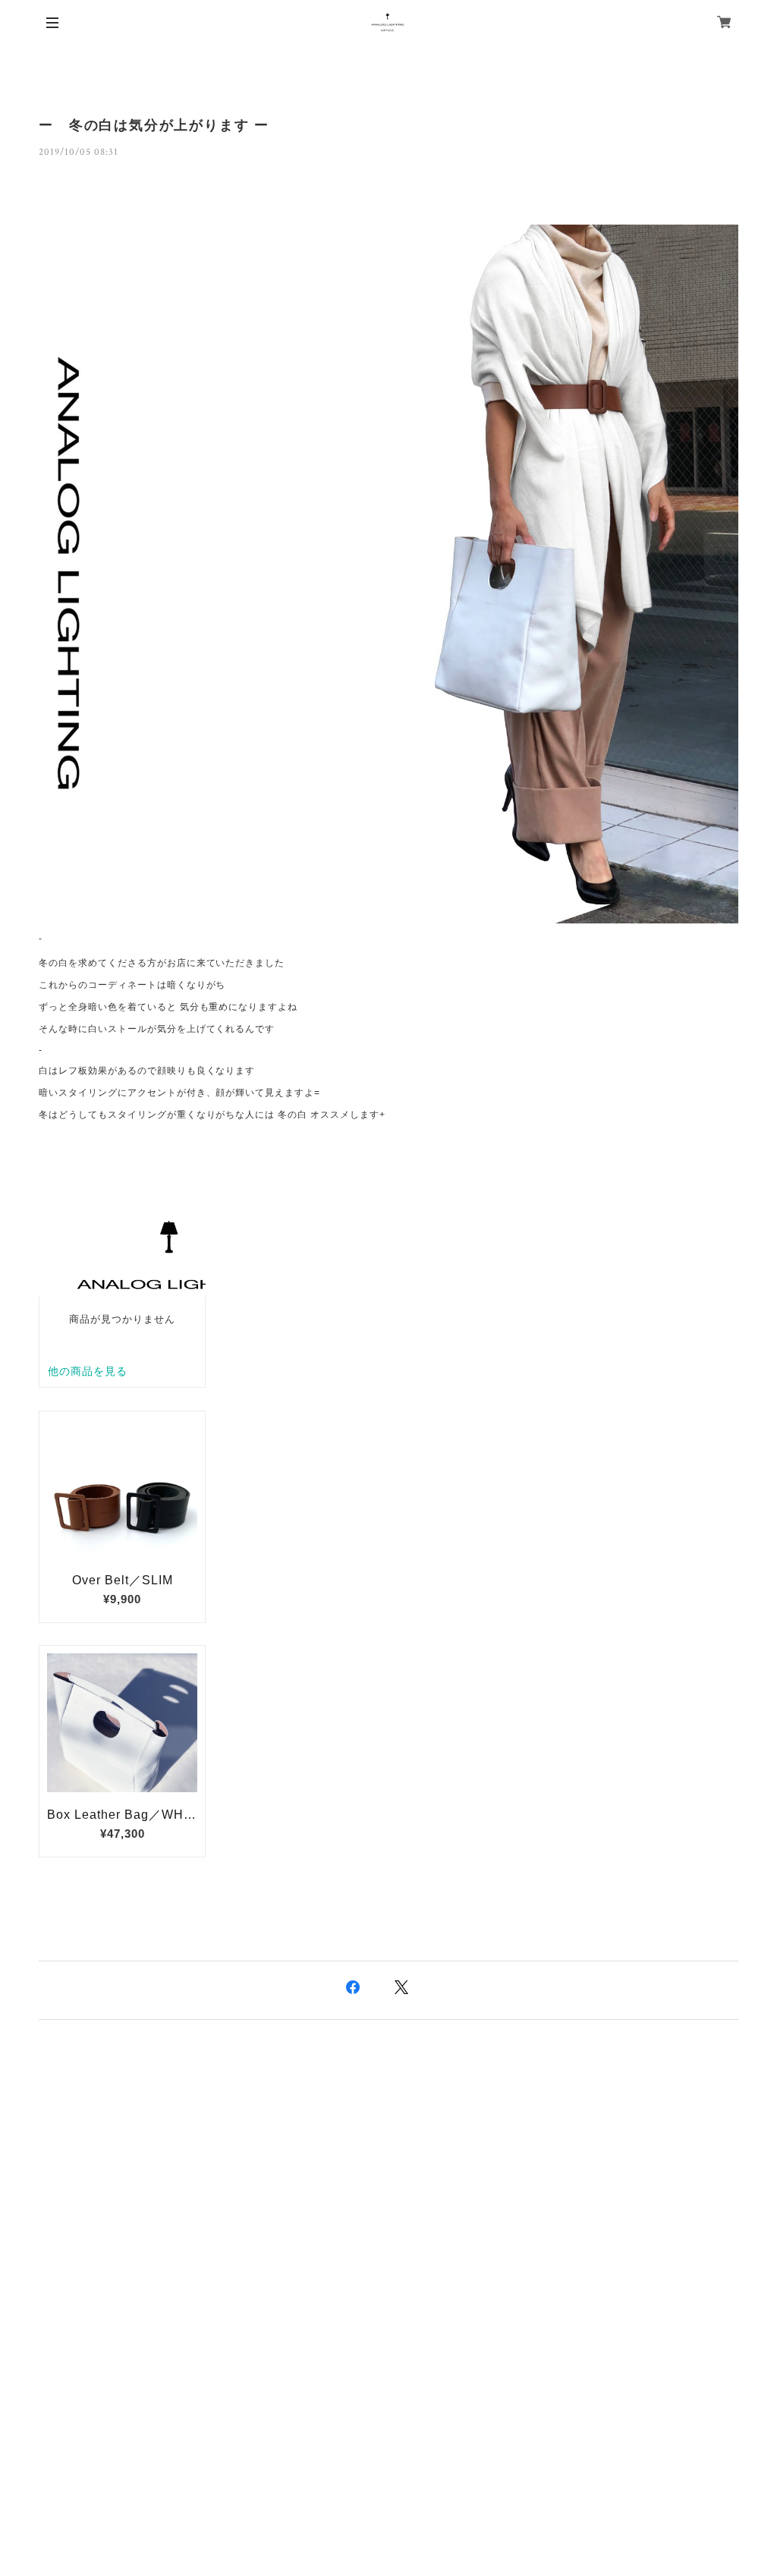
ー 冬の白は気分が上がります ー (154, 125)
